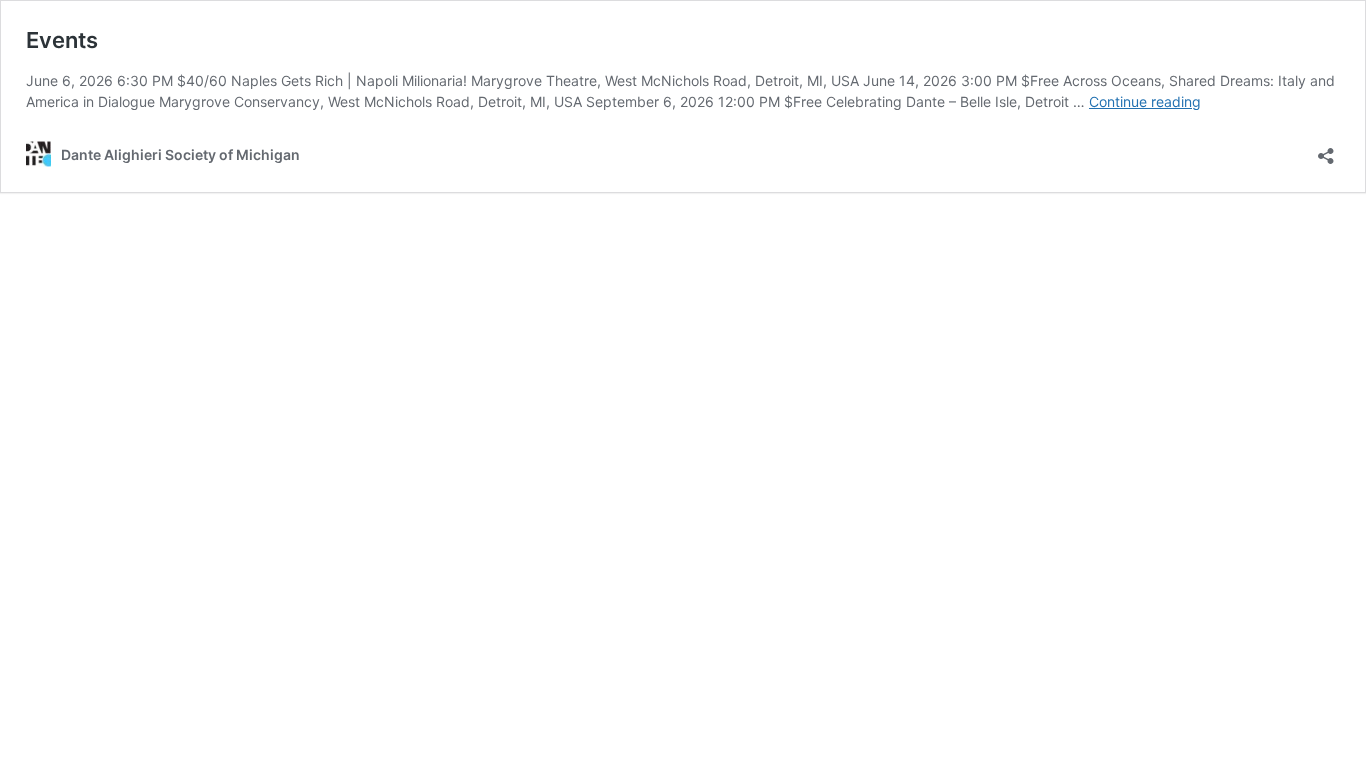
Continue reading (1145, 101)
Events (62, 40)
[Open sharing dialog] (1326, 149)
